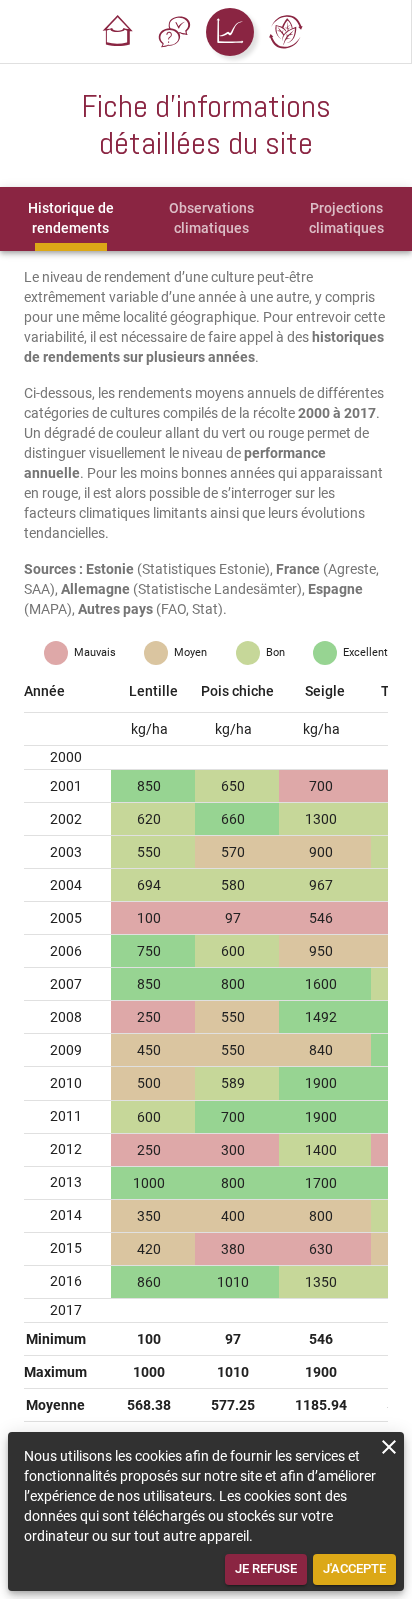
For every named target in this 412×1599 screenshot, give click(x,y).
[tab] (71, 219)
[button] (118, 32)
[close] (389, 1447)
